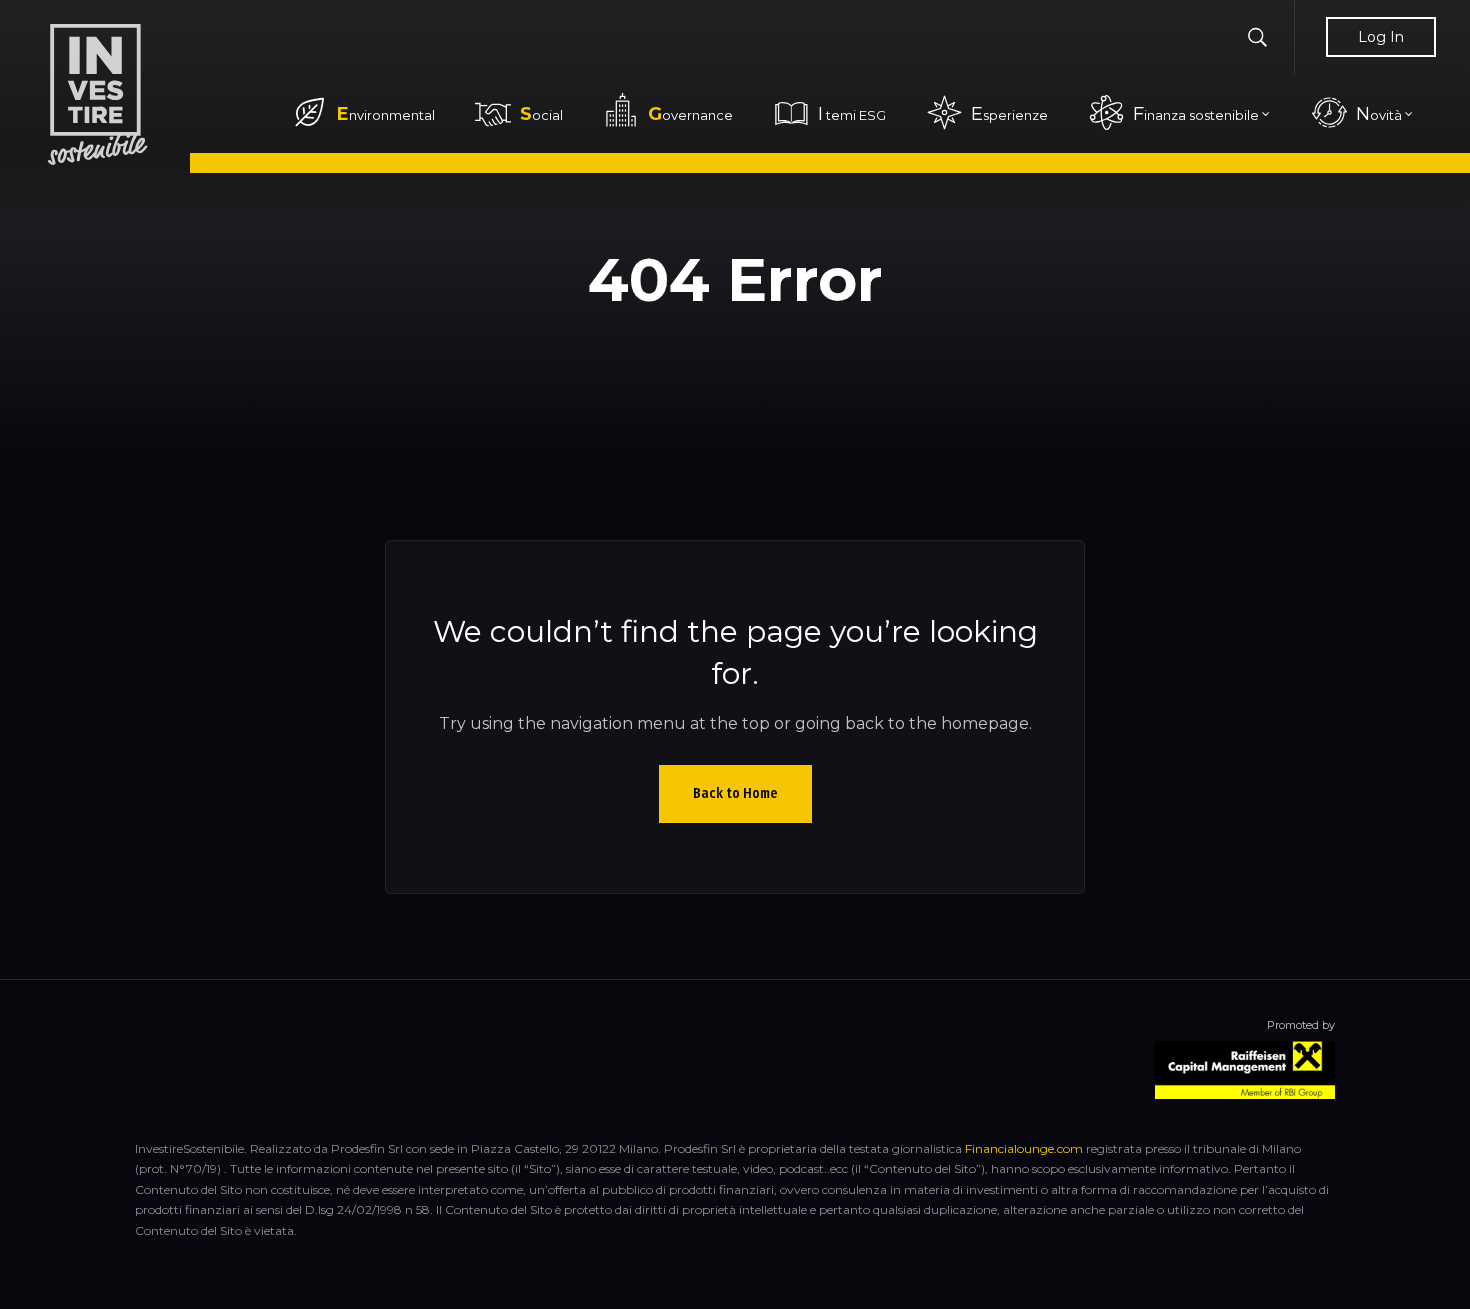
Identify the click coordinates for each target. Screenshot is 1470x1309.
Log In (1381, 37)
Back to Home (735, 793)
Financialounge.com (1024, 1148)
